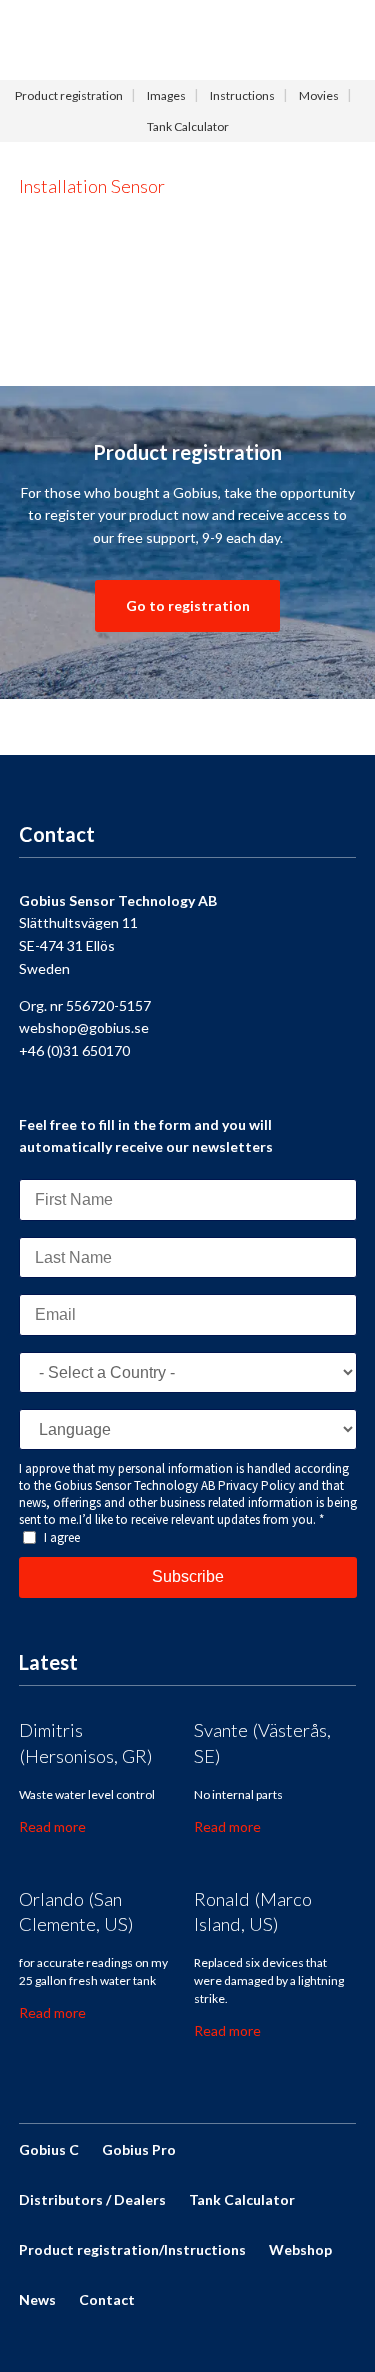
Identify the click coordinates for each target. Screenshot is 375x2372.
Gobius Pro (139, 2149)
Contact (107, 2299)
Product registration (69, 95)
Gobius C (49, 2149)
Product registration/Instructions (132, 2249)
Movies (319, 95)
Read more (52, 1826)
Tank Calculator (188, 126)
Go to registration (188, 605)
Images (166, 95)
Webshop (300, 2249)
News (37, 2299)
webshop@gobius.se (84, 1027)
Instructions (242, 95)
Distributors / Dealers (92, 2199)
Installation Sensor (92, 186)
